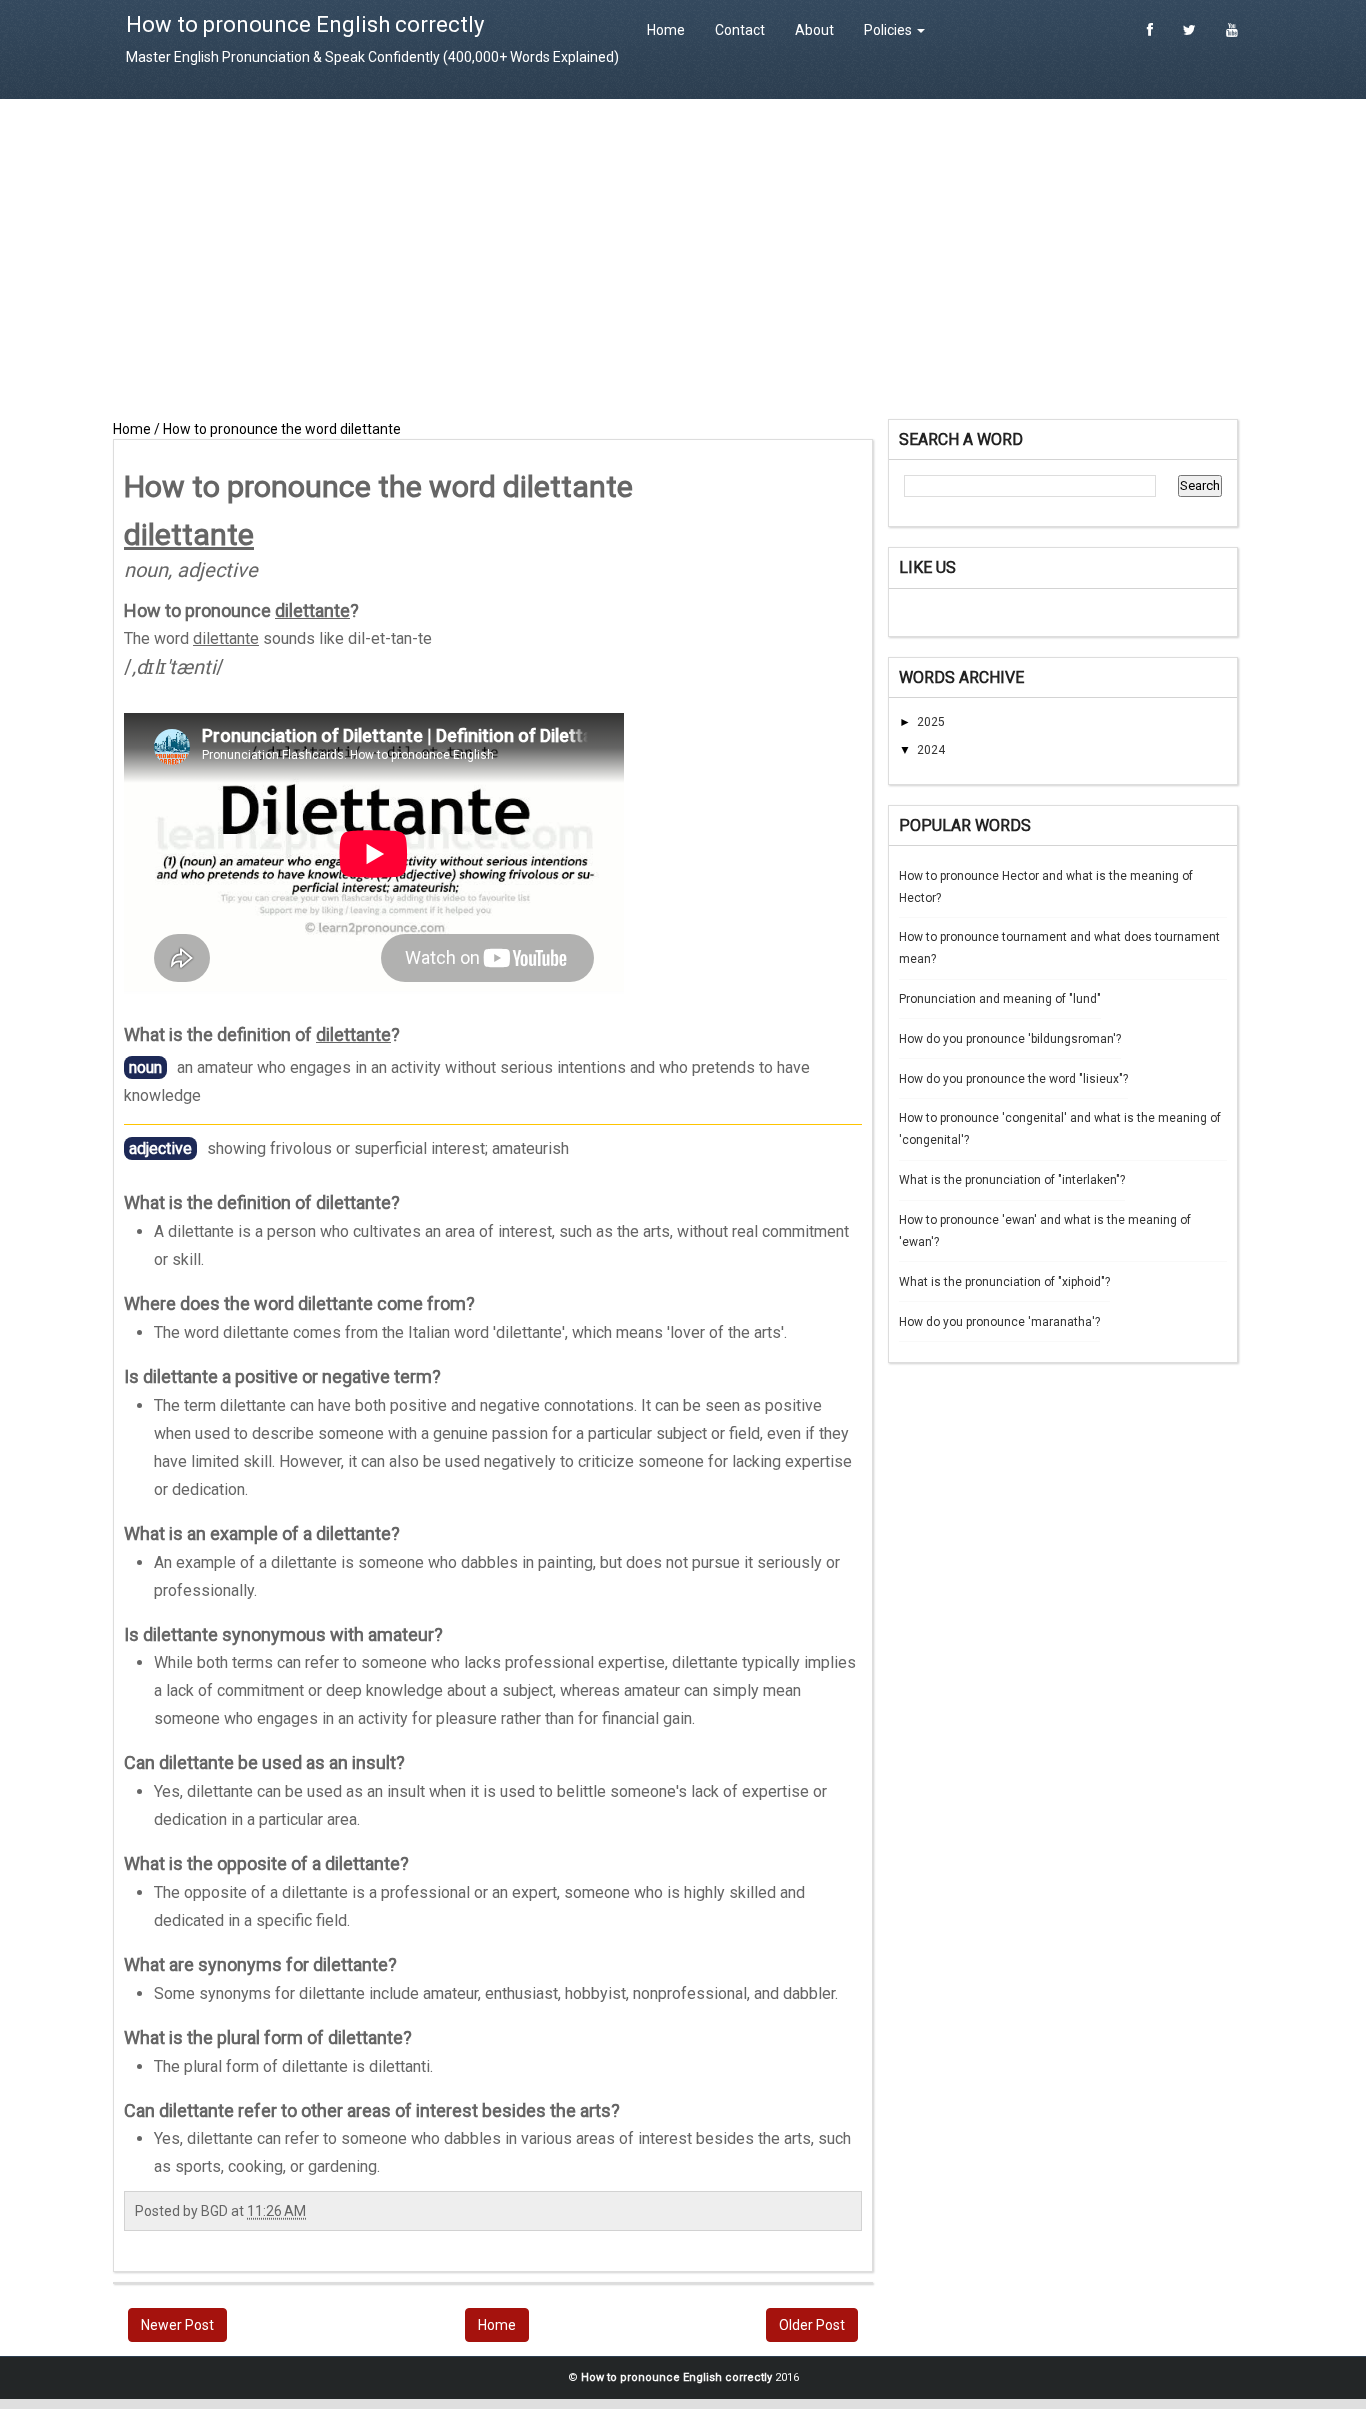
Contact (740, 30)
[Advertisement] (683, 259)
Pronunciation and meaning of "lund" (1000, 999)
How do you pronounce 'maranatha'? (999, 1322)
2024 (931, 750)
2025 (931, 722)
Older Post (812, 2325)
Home (666, 30)
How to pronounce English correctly (305, 24)
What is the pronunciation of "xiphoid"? (1004, 1282)
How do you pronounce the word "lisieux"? (1013, 1079)
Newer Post (177, 2325)
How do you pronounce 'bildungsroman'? (1010, 1039)
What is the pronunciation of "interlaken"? (1012, 1180)
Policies (889, 30)
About (814, 30)
